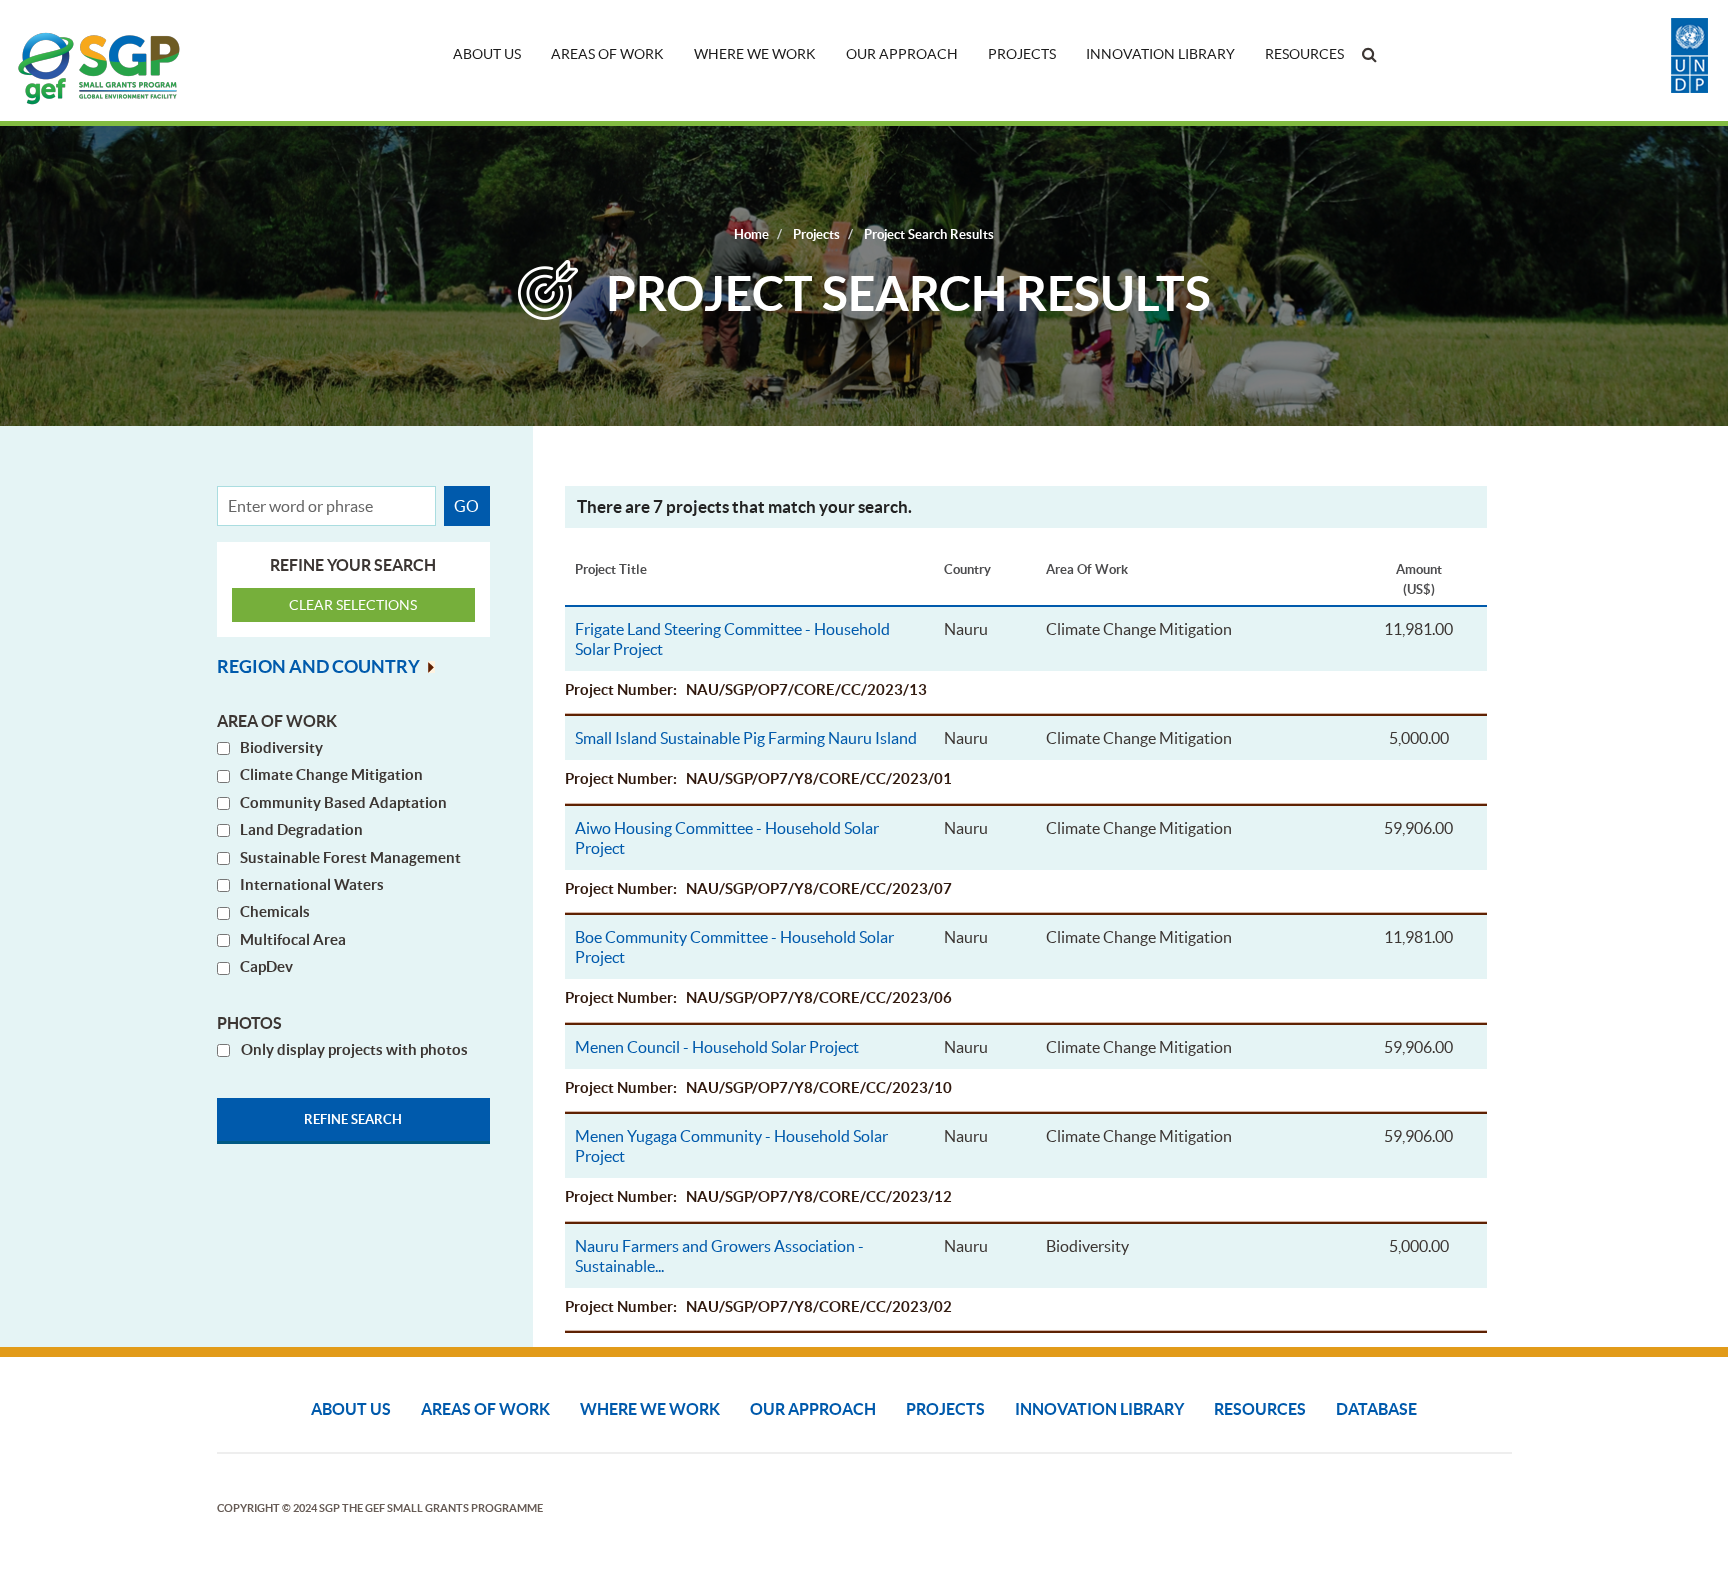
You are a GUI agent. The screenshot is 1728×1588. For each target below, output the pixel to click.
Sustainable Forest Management (350, 857)
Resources (1304, 54)
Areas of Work (607, 54)
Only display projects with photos (354, 1049)
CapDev (266, 966)
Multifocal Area (293, 939)
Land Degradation (301, 829)
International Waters (312, 884)
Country (967, 569)
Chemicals (275, 911)
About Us (487, 54)
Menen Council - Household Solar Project (717, 1047)
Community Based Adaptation (343, 802)
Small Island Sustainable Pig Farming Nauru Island (746, 738)
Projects (1022, 54)
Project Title (611, 569)
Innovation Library (1160, 54)
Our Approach (902, 54)
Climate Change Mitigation (331, 774)
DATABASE (1376, 1409)
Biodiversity (281, 747)
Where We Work (755, 54)
